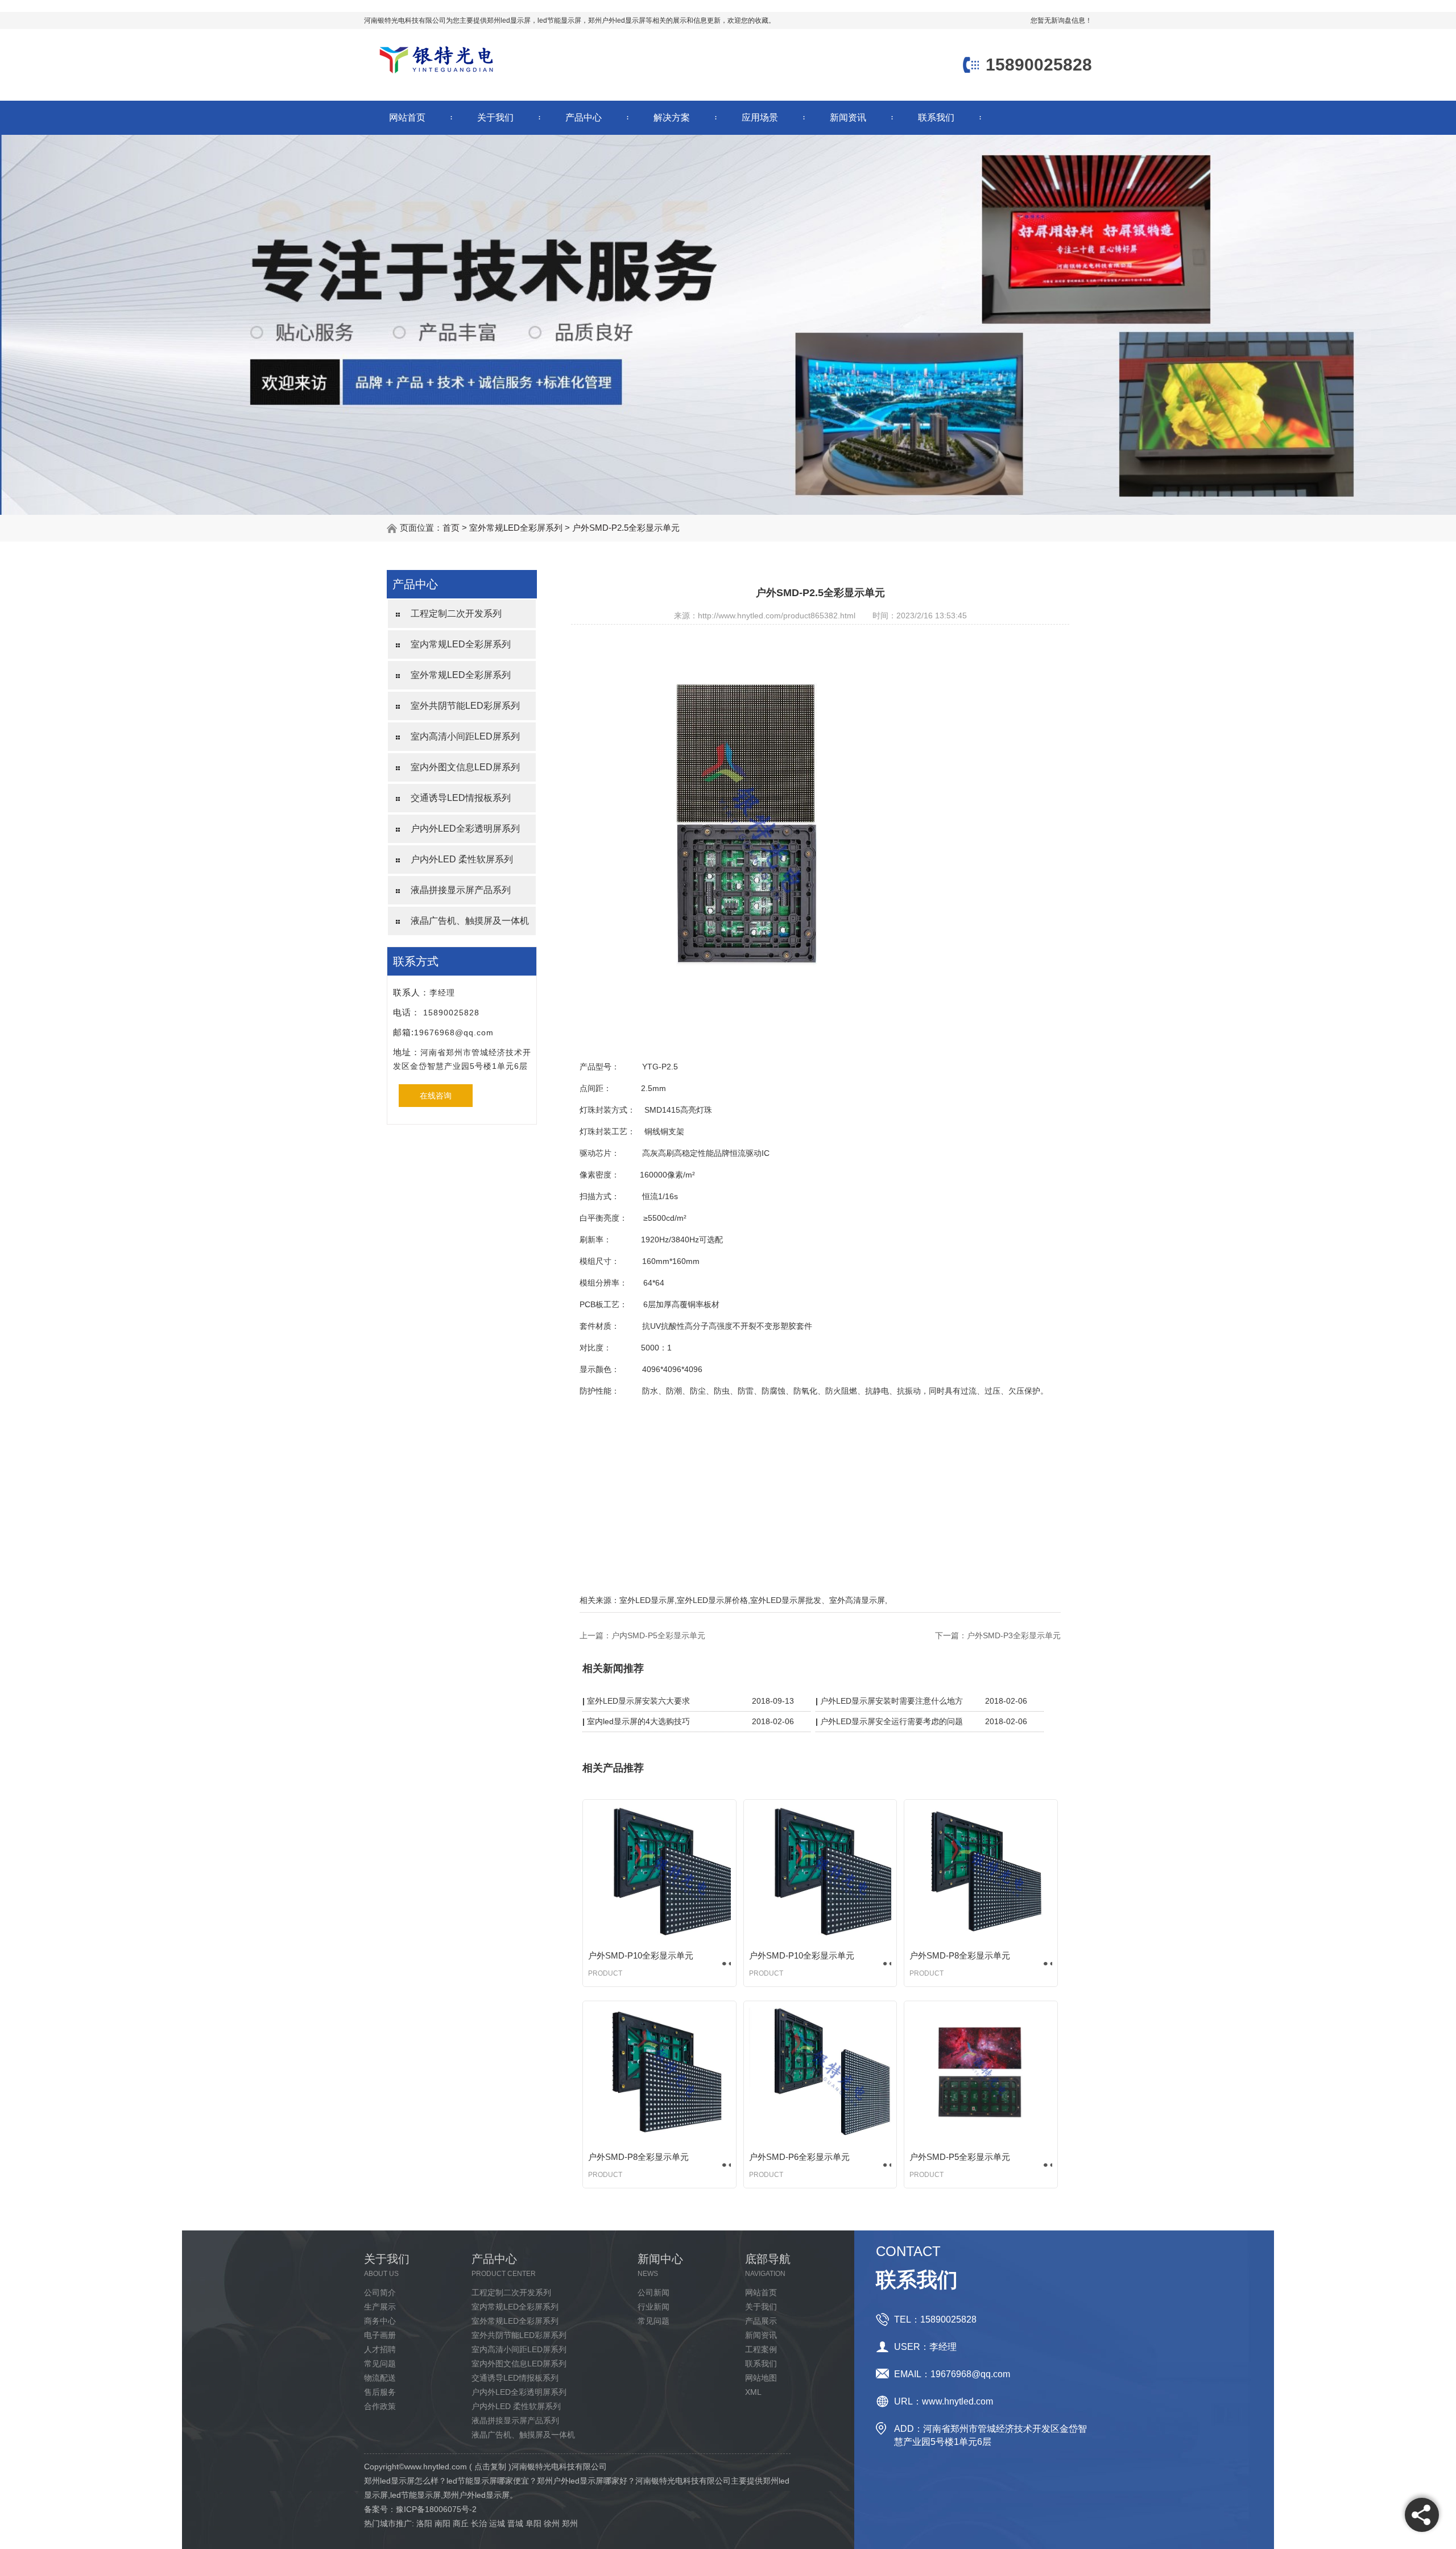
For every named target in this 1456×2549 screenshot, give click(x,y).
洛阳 (424, 2523)
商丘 (461, 2523)
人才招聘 (380, 2349)
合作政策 (380, 2406)
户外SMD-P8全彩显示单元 (960, 1955)
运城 (497, 2523)
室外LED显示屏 (647, 1600)
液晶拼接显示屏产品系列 (461, 890)
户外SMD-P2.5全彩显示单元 (626, 528)
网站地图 (761, 2378)
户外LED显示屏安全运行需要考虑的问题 (892, 1721)
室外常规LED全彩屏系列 (516, 528)
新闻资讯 (848, 117)
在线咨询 (436, 1096)
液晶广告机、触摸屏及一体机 (470, 921)
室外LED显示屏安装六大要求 (638, 1701)
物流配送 (380, 2378)
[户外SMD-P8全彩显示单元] (981, 1873)
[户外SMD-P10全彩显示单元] (659, 1873)
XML (753, 2392)
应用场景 (760, 117)
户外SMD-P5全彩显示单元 (960, 2157)
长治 (479, 2523)
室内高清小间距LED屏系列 (465, 736)
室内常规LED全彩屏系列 (461, 644)
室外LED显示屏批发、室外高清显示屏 (818, 1600)
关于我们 (495, 117)
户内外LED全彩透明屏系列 (465, 829)
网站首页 (407, 117)
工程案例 (761, 2349)
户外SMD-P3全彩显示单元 (1014, 1635)
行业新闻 (653, 2307)
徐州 (552, 2523)
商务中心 (380, 2321)
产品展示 (761, 2321)
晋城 (515, 2523)
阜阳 (533, 2523)
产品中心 (584, 117)
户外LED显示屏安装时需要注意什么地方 (892, 1701)
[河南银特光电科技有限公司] (436, 75)
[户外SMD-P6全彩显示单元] (820, 2075)
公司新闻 (653, 2292)
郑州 (570, 2523)
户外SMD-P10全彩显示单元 (641, 1955)
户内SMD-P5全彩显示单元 (658, 1635)
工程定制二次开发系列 (456, 614)
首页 (451, 528)
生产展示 (380, 2307)
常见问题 (380, 2364)
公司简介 (380, 2292)
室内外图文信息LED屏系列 (465, 767)
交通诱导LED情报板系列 (461, 798)
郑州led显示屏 (509, 20)
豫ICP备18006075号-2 (436, 2509)
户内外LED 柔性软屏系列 (462, 859)
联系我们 (936, 117)
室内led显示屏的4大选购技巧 (638, 1721)
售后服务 (380, 2392)
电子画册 (380, 2335)
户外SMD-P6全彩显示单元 (799, 2157)
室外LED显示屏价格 (712, 1600)
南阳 (442, 2523)
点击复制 (490, 2467)
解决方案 (672, 117)
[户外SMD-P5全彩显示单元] (981, 2075)
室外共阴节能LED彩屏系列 (465, 706)
